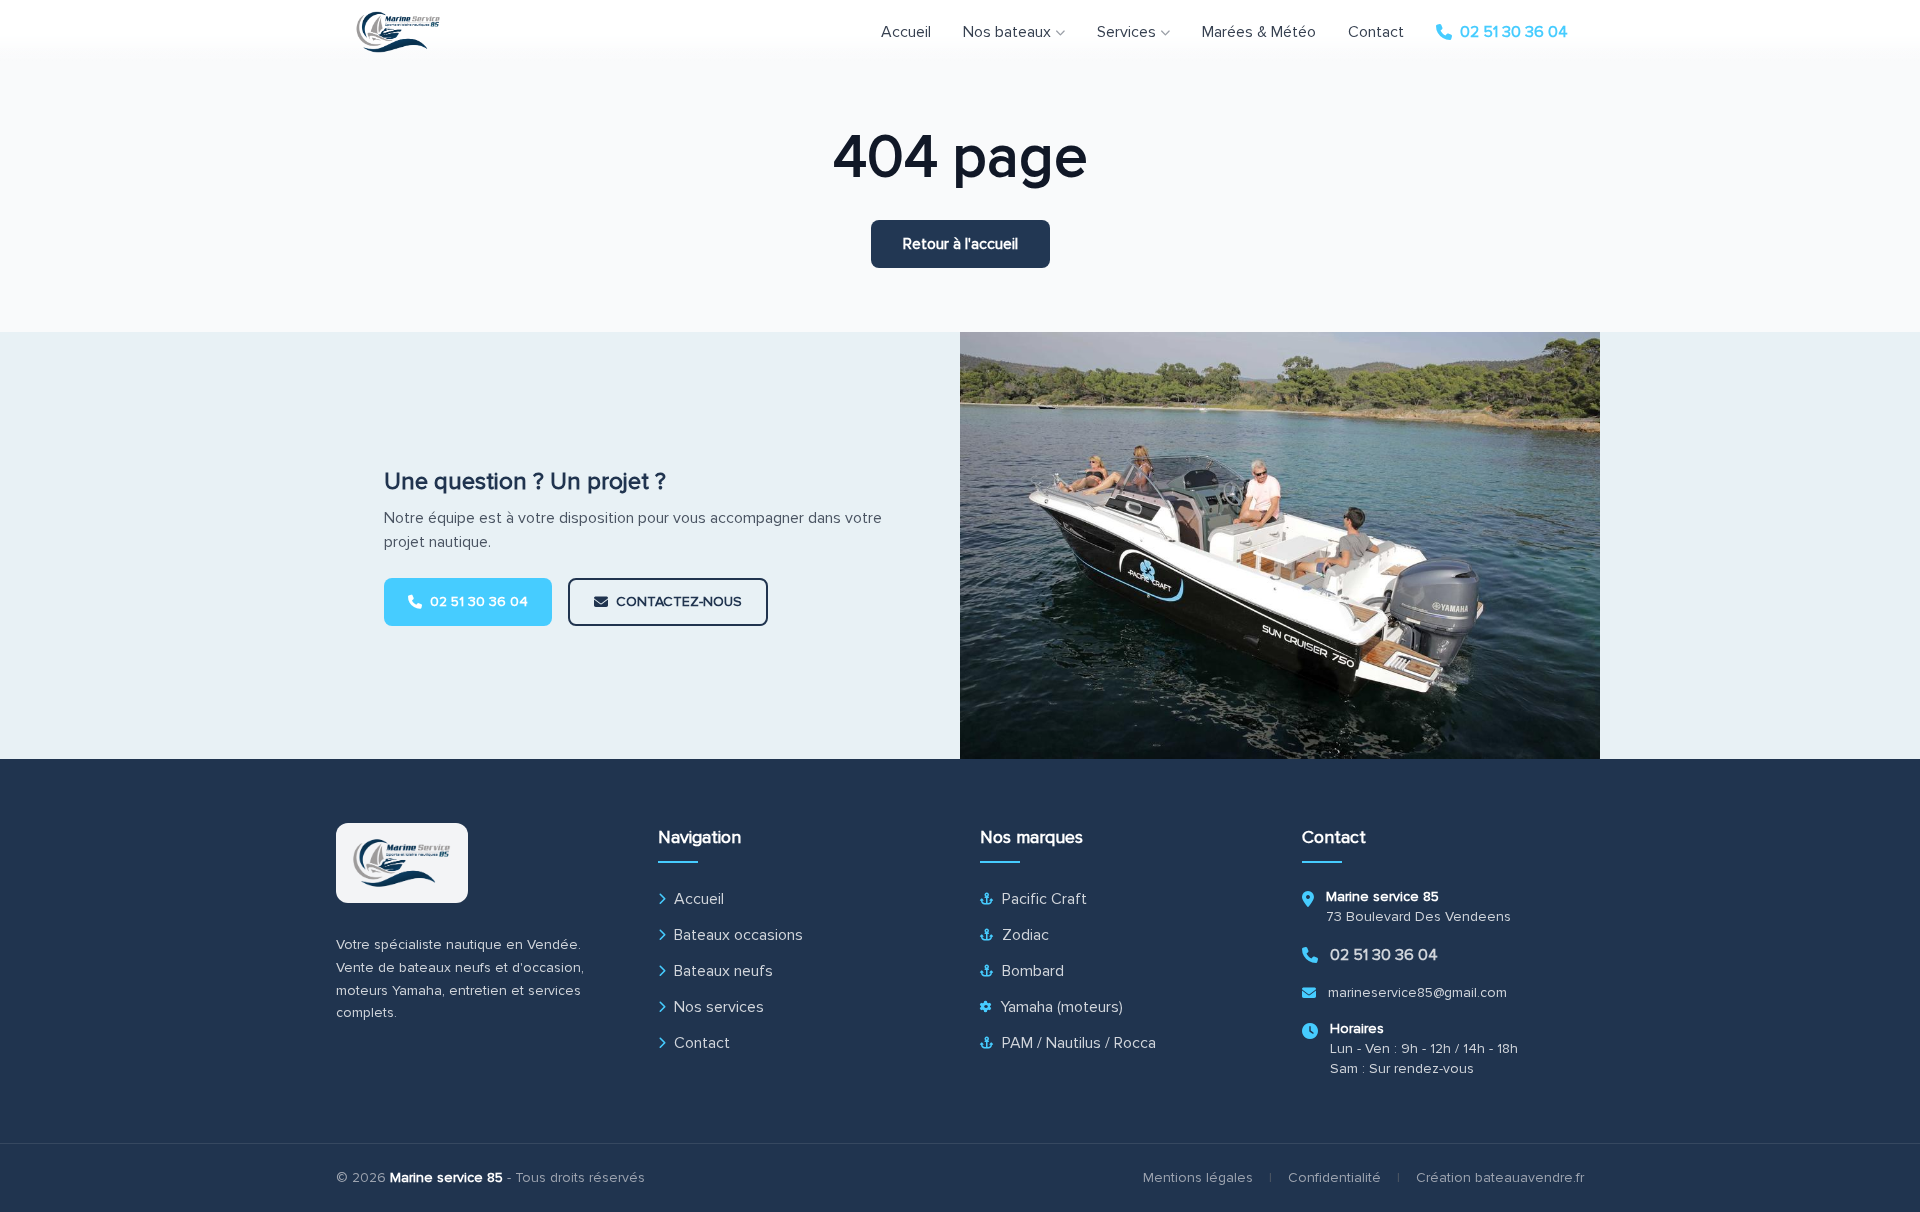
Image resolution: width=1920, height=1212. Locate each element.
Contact (1376, 32)
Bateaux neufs (723, 971)
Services (1126, 32)
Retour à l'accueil (960, 244)
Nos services (719, 1007)
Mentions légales (1198, 1177)
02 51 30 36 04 (1514, 32)
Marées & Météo (1259, 32)
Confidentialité (1334, 1177)
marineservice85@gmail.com (1417, 992)
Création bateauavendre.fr (1500, 1177)
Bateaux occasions (738, 935)
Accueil (906, 32)
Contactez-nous (679, 601)
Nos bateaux (1007, 32)
